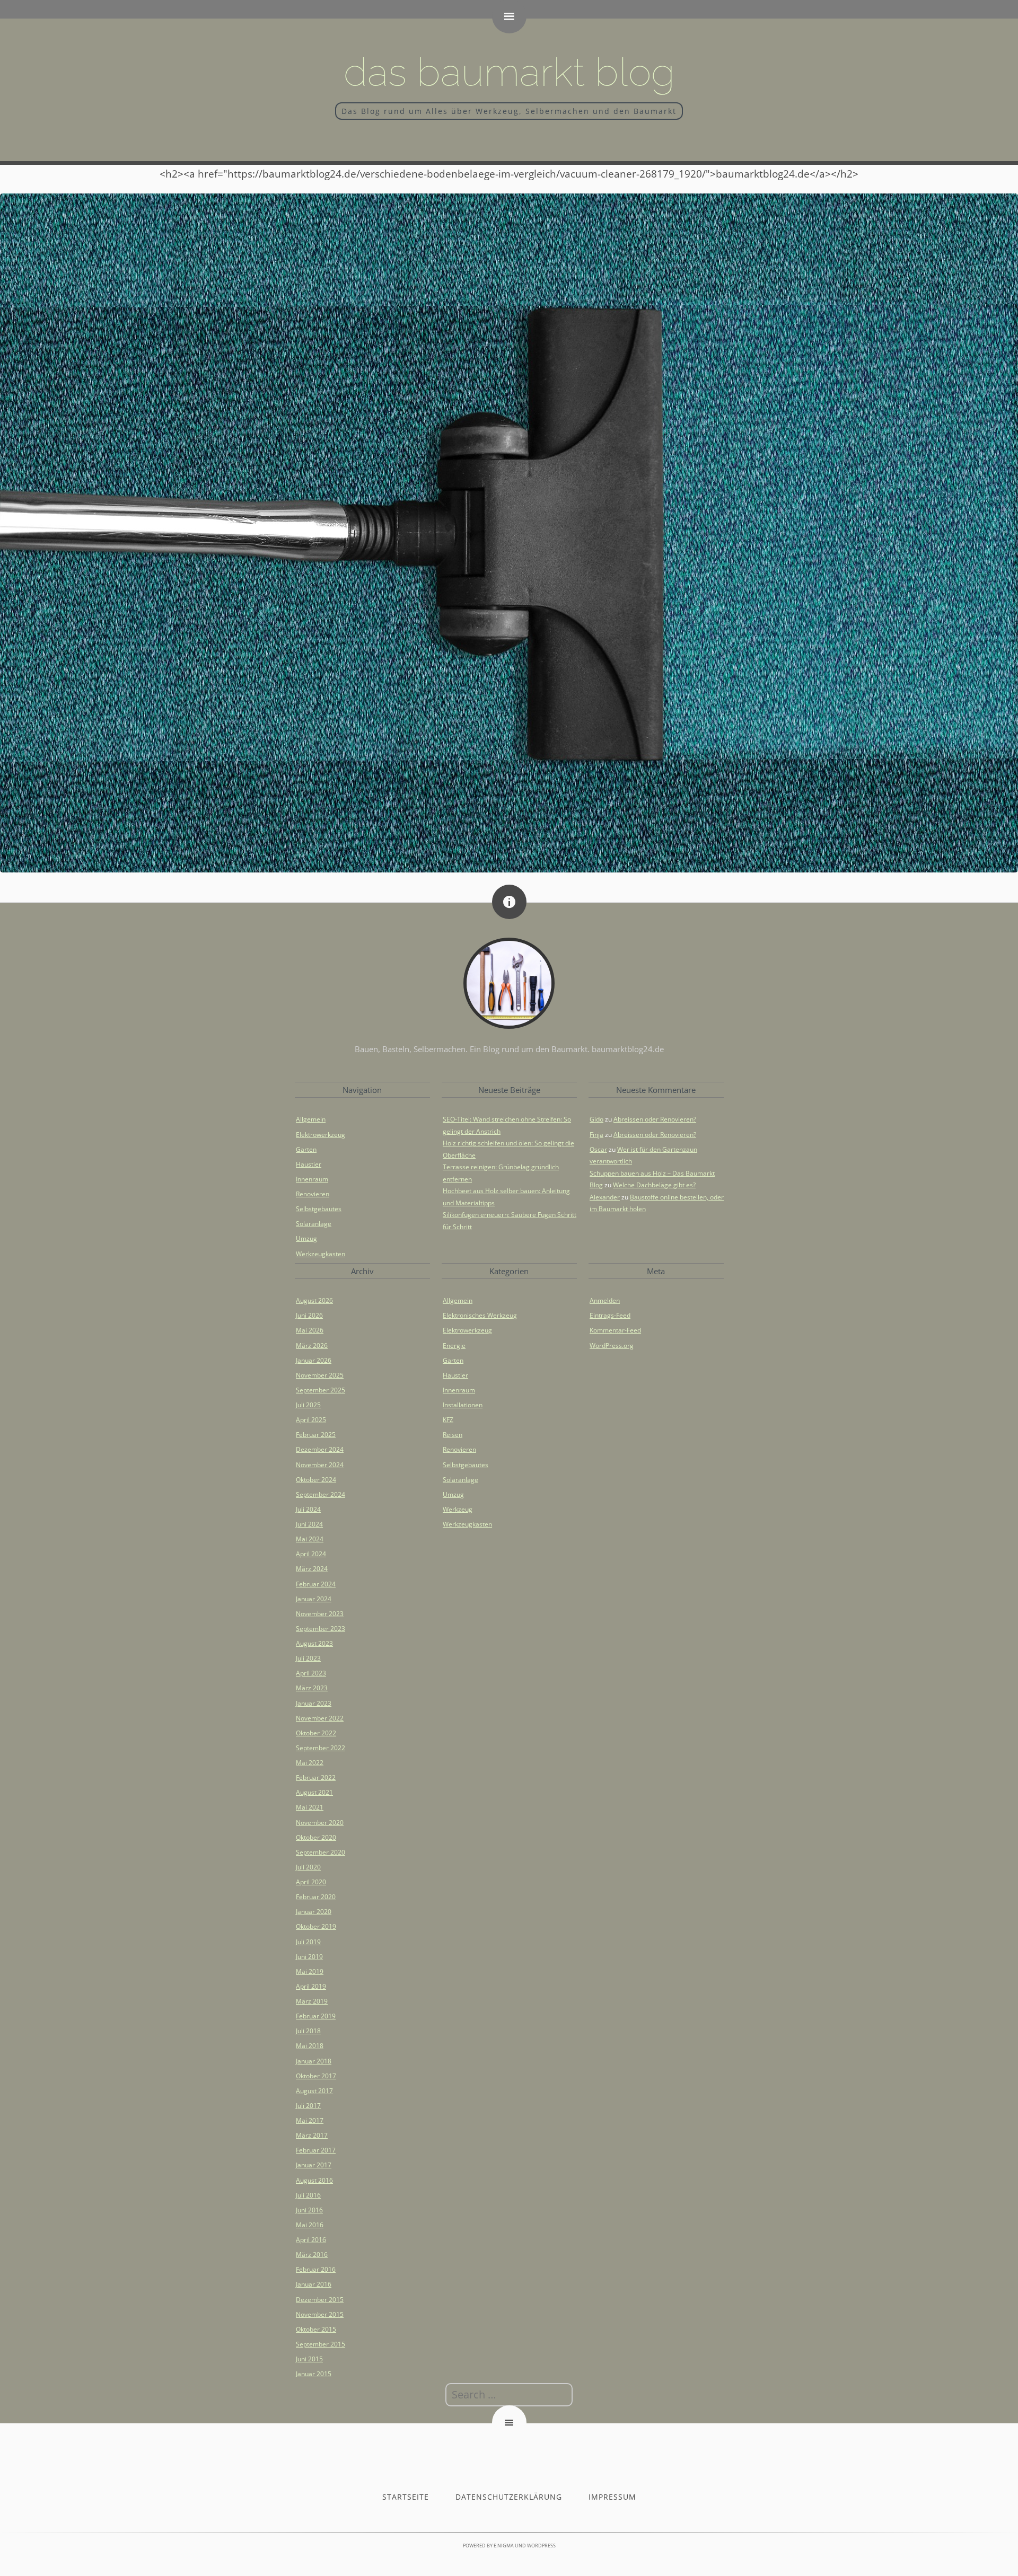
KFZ (448, 1420)
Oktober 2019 (316, 1926)
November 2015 (320, 2314)
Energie (454, 1346)
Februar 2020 (316, 1897)
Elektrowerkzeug (321, 1135)
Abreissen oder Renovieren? (655, 1119)
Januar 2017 (314, 2165)
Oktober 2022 (316, 1733)
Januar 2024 (314, 1599)
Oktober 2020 (316, 1837)
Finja (596, 1135)
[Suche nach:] (509, 2395)
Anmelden (605, 1300)
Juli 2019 (308, 1942)
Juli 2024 (308, 1509)
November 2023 (320, 1614)
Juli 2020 (308, 1867)
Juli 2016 (308, 2195)
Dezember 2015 (320, 2300)
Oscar (598, 1149)
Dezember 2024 (320, 1449)
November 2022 (320, 1718)
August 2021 (314, 1792)
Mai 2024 (310, 1539)
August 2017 (314, 2091)
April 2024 (311, 1554)
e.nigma (504, 2546)
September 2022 (321, 1748)
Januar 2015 (314, 2374)
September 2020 (321, 1852)
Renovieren (313, 1194)
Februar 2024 (316, 1584)
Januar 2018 (314, 2061)
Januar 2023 (314, 1703)
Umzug (306, 1238)
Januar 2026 (314, 1360)
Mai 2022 (310, 1763)
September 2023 (321, 1629)
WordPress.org (612, 1346)
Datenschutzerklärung (509, 2497)
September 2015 (321, 2344)
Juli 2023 (308, 1658)
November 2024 (320, 1465)
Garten (306, 1149)
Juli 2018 (308, 2031)
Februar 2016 (316, 2269)
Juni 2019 (309, 1957)
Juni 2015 (309, 2359)
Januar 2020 (314, 1912)
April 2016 (311, 2240)
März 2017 (312, 2135)
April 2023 (311, 1673)
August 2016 (314, 2180)
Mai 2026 (310, 1330)
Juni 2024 (309, 1524)
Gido (596, 1119)
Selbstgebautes (319, 1209)
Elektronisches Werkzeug (480, 1315)
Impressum (612, 2497)
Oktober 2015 (316, 2329)
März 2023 (312, 1688)
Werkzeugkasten (321, 1254)
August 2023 (314, 1643)
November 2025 (320, 1375)
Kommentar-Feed (615, 1330)
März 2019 (312, 2001)
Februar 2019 (316, 2016)
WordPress (541, 2546)
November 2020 (320, 1823)
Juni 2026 (309, 1315)
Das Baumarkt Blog (509, 72)
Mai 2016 (310, 2225)
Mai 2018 (310, 2046)
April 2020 (311, 1882)
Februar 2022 (316, 1777)
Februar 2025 (316, 1435)
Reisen (453, 1435)
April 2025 (311, 1420)
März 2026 (312, 1346)
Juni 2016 (309, 2210)
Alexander (605, 1197)
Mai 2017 (310, 2120)
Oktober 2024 (316, 1480)
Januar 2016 (314, 2284)
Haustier (309, 1164)
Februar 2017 (316, 2150)
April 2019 (311, 1986)
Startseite (406, 2497)
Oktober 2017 (316, 2076)
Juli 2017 (308, 2106)
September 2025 (321, 1390)
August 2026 (314, 1300)
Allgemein (311, 1119)
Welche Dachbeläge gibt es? (654, 1185)
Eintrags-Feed (610, 1315)
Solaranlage (314, 1224)
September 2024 (321, 1494)
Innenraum (312, 1179)
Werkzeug (458, 1509)
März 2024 (312, 1569)
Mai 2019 (310, 1971)
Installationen (463, 1405)
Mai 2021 (310, 1807)
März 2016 (312, 2255)
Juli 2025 (308, 1405)
